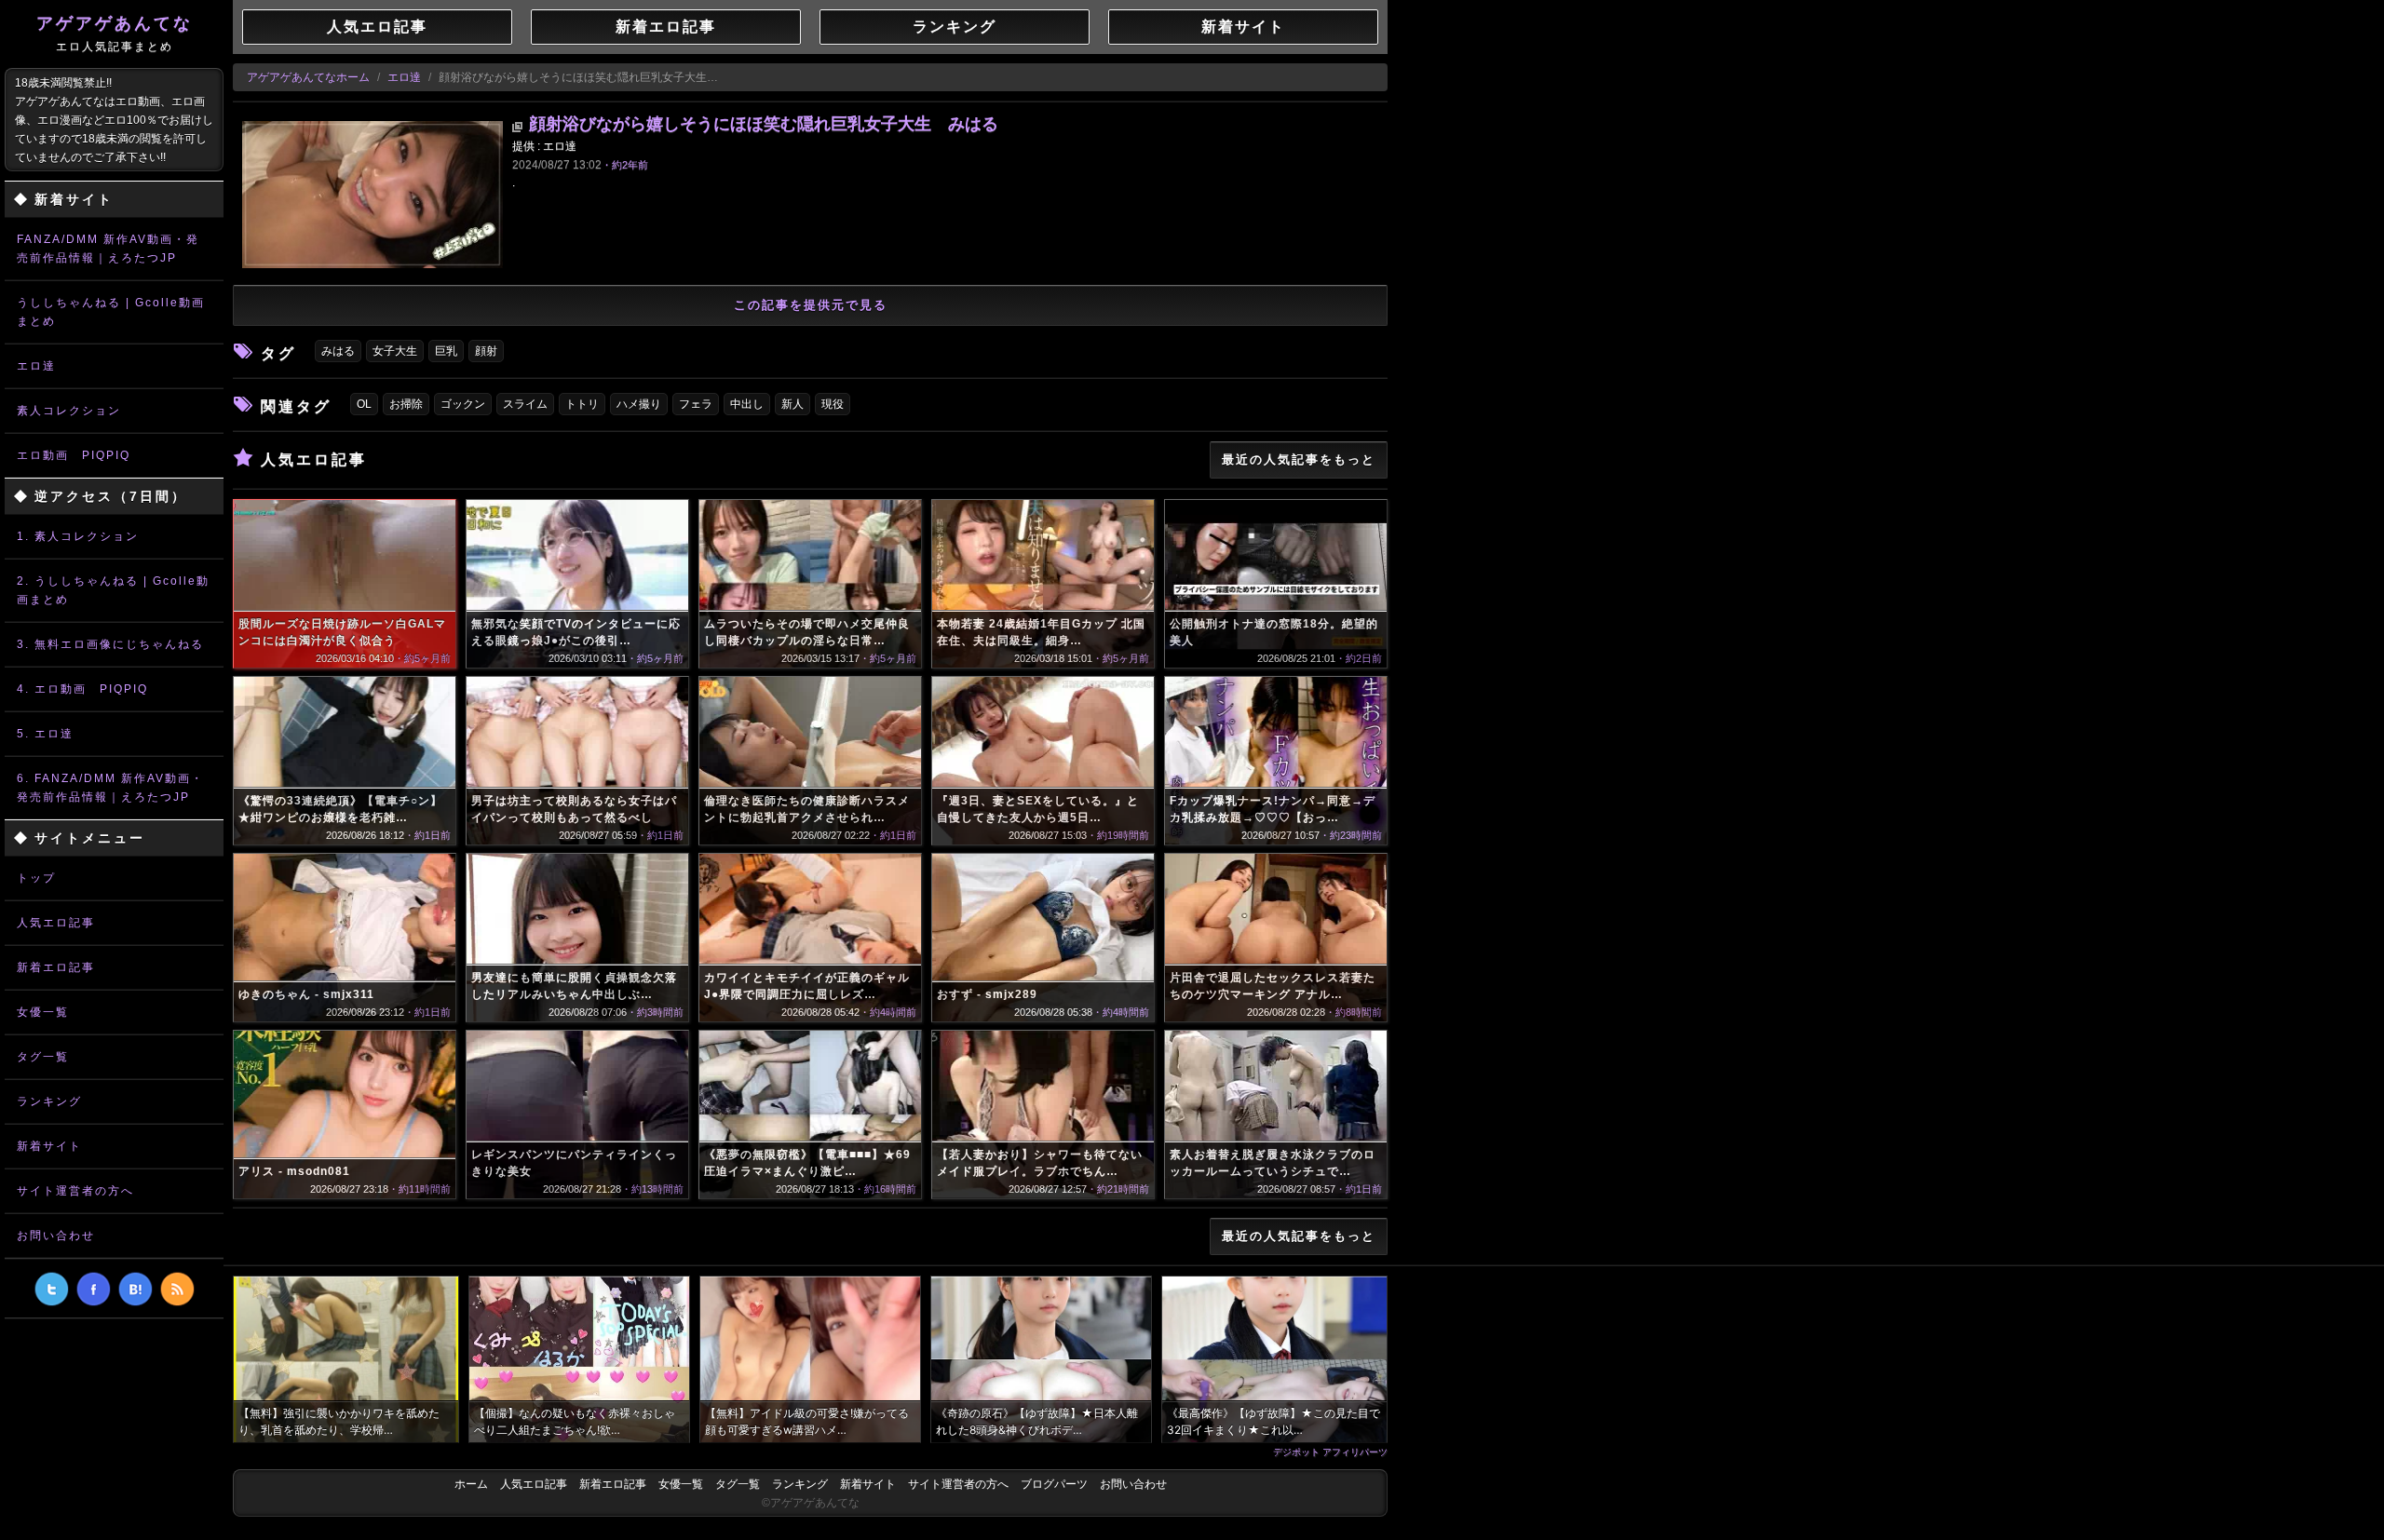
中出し (747, 404)
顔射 (486, 351)
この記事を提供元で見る (811, 305)
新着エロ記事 (56, 967)
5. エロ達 (45, 734)
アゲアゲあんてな (115, 34)
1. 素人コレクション (78, 536)
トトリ (582, 404)
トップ (36, 878)
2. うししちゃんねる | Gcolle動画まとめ (113, 590)
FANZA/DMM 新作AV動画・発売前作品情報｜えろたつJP (108, 249)
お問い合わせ (56, 1236)
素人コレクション (69, 411)
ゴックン (463, 404)
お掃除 (406, 404)
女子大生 (395, 351)
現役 (833, 404)
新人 (792, 404)
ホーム (471, 1484)
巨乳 (446, 351)
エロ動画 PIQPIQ (74, 455)
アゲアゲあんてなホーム (308, 77)
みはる (338, 351)
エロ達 (36, 366)
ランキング (49, 1101)
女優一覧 (43, 1012)
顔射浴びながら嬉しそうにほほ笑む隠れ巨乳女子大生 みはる (764, 124)
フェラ (696, 404)
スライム (525, 404)
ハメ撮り (639, 404)
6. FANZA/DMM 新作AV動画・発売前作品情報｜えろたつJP (110, 788)
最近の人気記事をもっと (1299, 459)
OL (364, 404)
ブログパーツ (1054, 1484)
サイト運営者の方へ (75, 1191)
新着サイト (49, 1146)
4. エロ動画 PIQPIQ (82, 689)
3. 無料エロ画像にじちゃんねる (110, 644)
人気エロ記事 (56, 923)
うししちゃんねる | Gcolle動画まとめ (111, 312)
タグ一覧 (43, 1057)
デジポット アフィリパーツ (1330, 1452)
